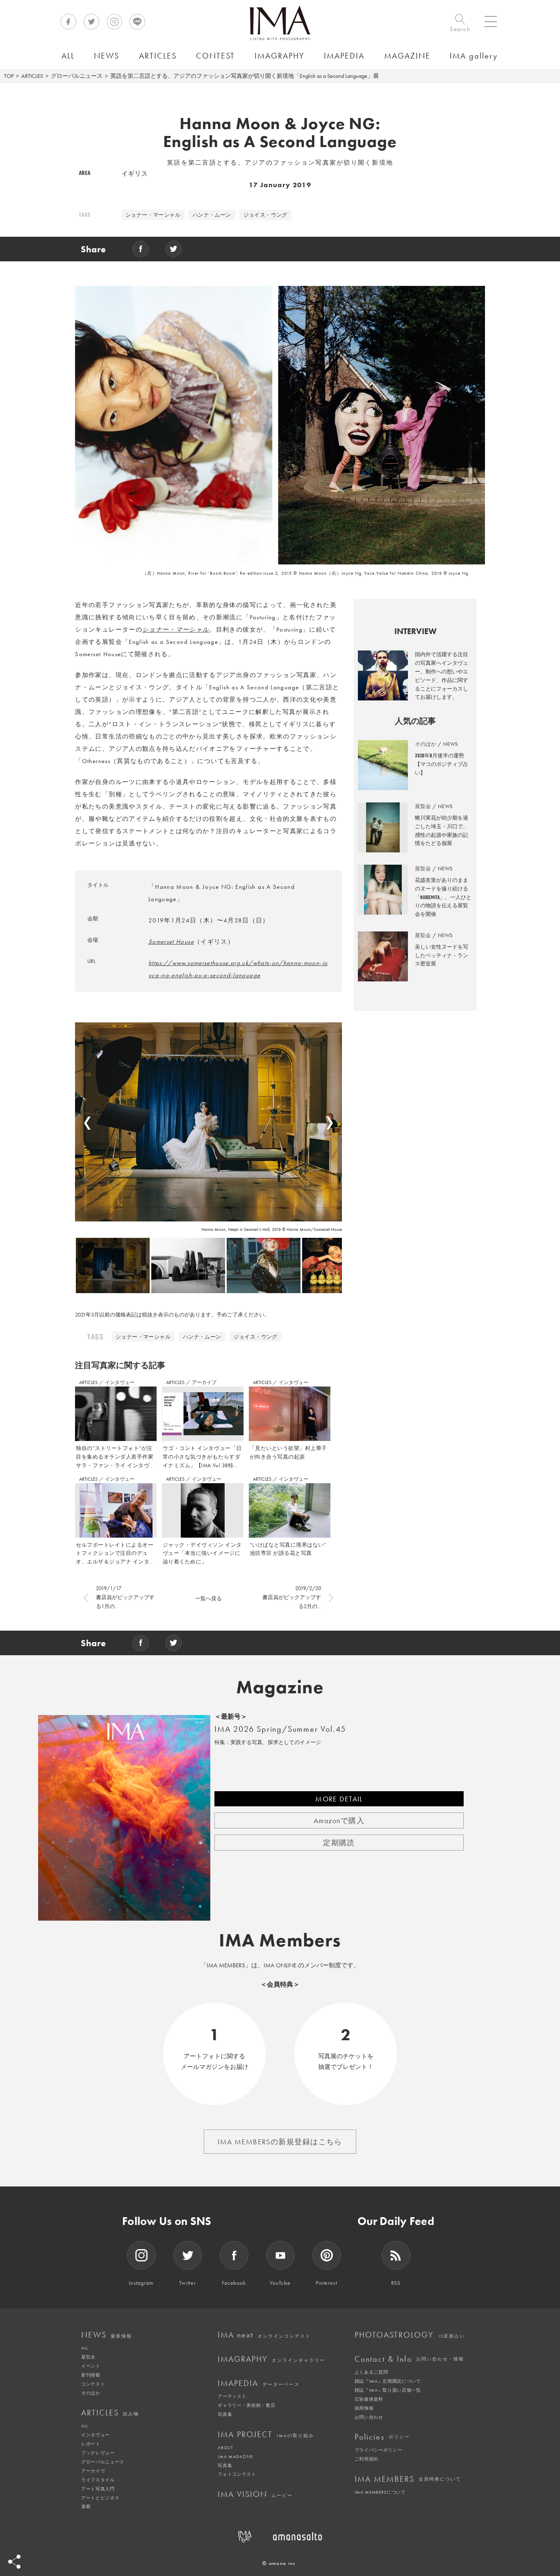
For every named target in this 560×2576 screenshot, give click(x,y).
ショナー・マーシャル (153, 215)
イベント (91, 2366)
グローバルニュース (77, 76)
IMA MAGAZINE (235, 2456)
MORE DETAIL (339, 1799)
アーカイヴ (93, 2471)
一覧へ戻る (208, 1598)
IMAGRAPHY (271, 2359)
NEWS (107, 2335)
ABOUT (225, 2447)
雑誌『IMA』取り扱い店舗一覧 (388, 2390)
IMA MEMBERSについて (380, 2492)
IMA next (264, 2335)
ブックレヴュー (98, 2453)
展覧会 (88, 2357)
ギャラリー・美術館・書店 (246, 2405)
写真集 (225, 2414)
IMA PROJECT (266, 2434)
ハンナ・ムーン (212, 215)
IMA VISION (255, 2494)
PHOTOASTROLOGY (410, 2335)
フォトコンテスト (237, 2474)
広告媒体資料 (369, 2399)
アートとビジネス (100, 2498)
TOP (9, 76)
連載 (86, 2506)
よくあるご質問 (371, 2372)
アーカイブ (204, 1382)
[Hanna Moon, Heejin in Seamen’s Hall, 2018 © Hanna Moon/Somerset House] (208, 1122)
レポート (91, 2444)
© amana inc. (280, 2563)
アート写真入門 (98, 2489)
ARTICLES (32, 76)
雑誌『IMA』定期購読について (388, 2381)
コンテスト (93, 2384)
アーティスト (232, 2396)
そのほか (91, 2393)
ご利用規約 (367, 2459)
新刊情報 (91, 2375)
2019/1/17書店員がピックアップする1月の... (125, 1597)
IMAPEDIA (259, 2383)
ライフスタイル (98, 2480)
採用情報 (364, 2408)
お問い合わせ (369, 2417)
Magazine (280, 1687)
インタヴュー (120, 1382)
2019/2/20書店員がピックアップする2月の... (292, 1597)
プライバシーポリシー (379, 2450)
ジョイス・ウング (265, 215)
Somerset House (171, 942)
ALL (85, 2348)
